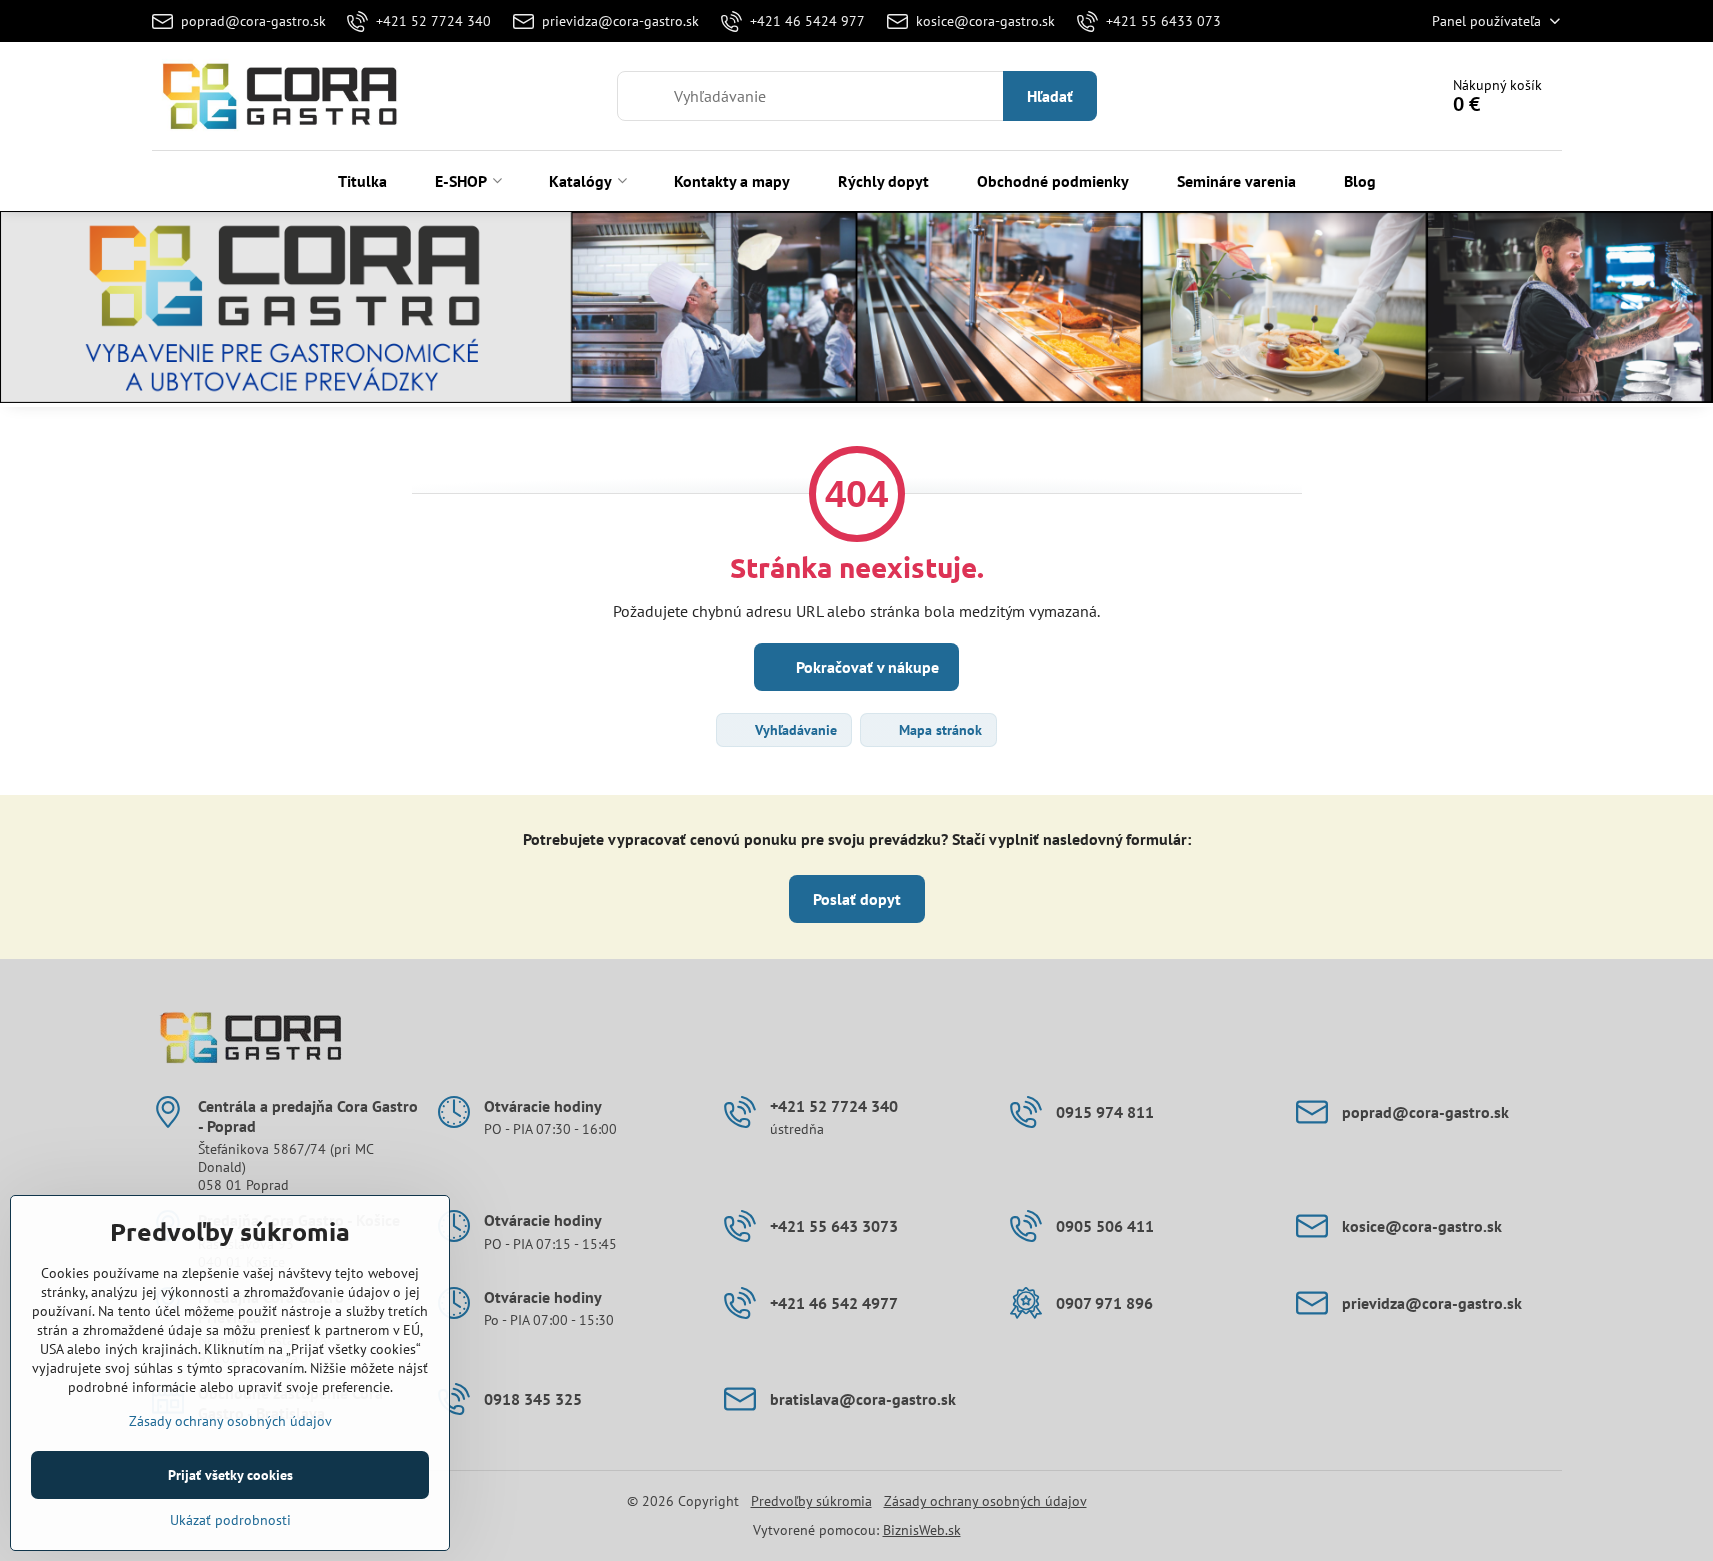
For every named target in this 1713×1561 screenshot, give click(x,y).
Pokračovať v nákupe (865, 667)
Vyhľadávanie (794, 730)
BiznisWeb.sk (922, 1530)
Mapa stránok (938, 730)
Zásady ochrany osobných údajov (985, 1501)
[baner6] (856, 310)
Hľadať (1050, 96)
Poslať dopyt (857, 899)
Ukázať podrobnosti (230, 1520)
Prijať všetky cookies (230, 1475)
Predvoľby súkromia (811, 1501)
